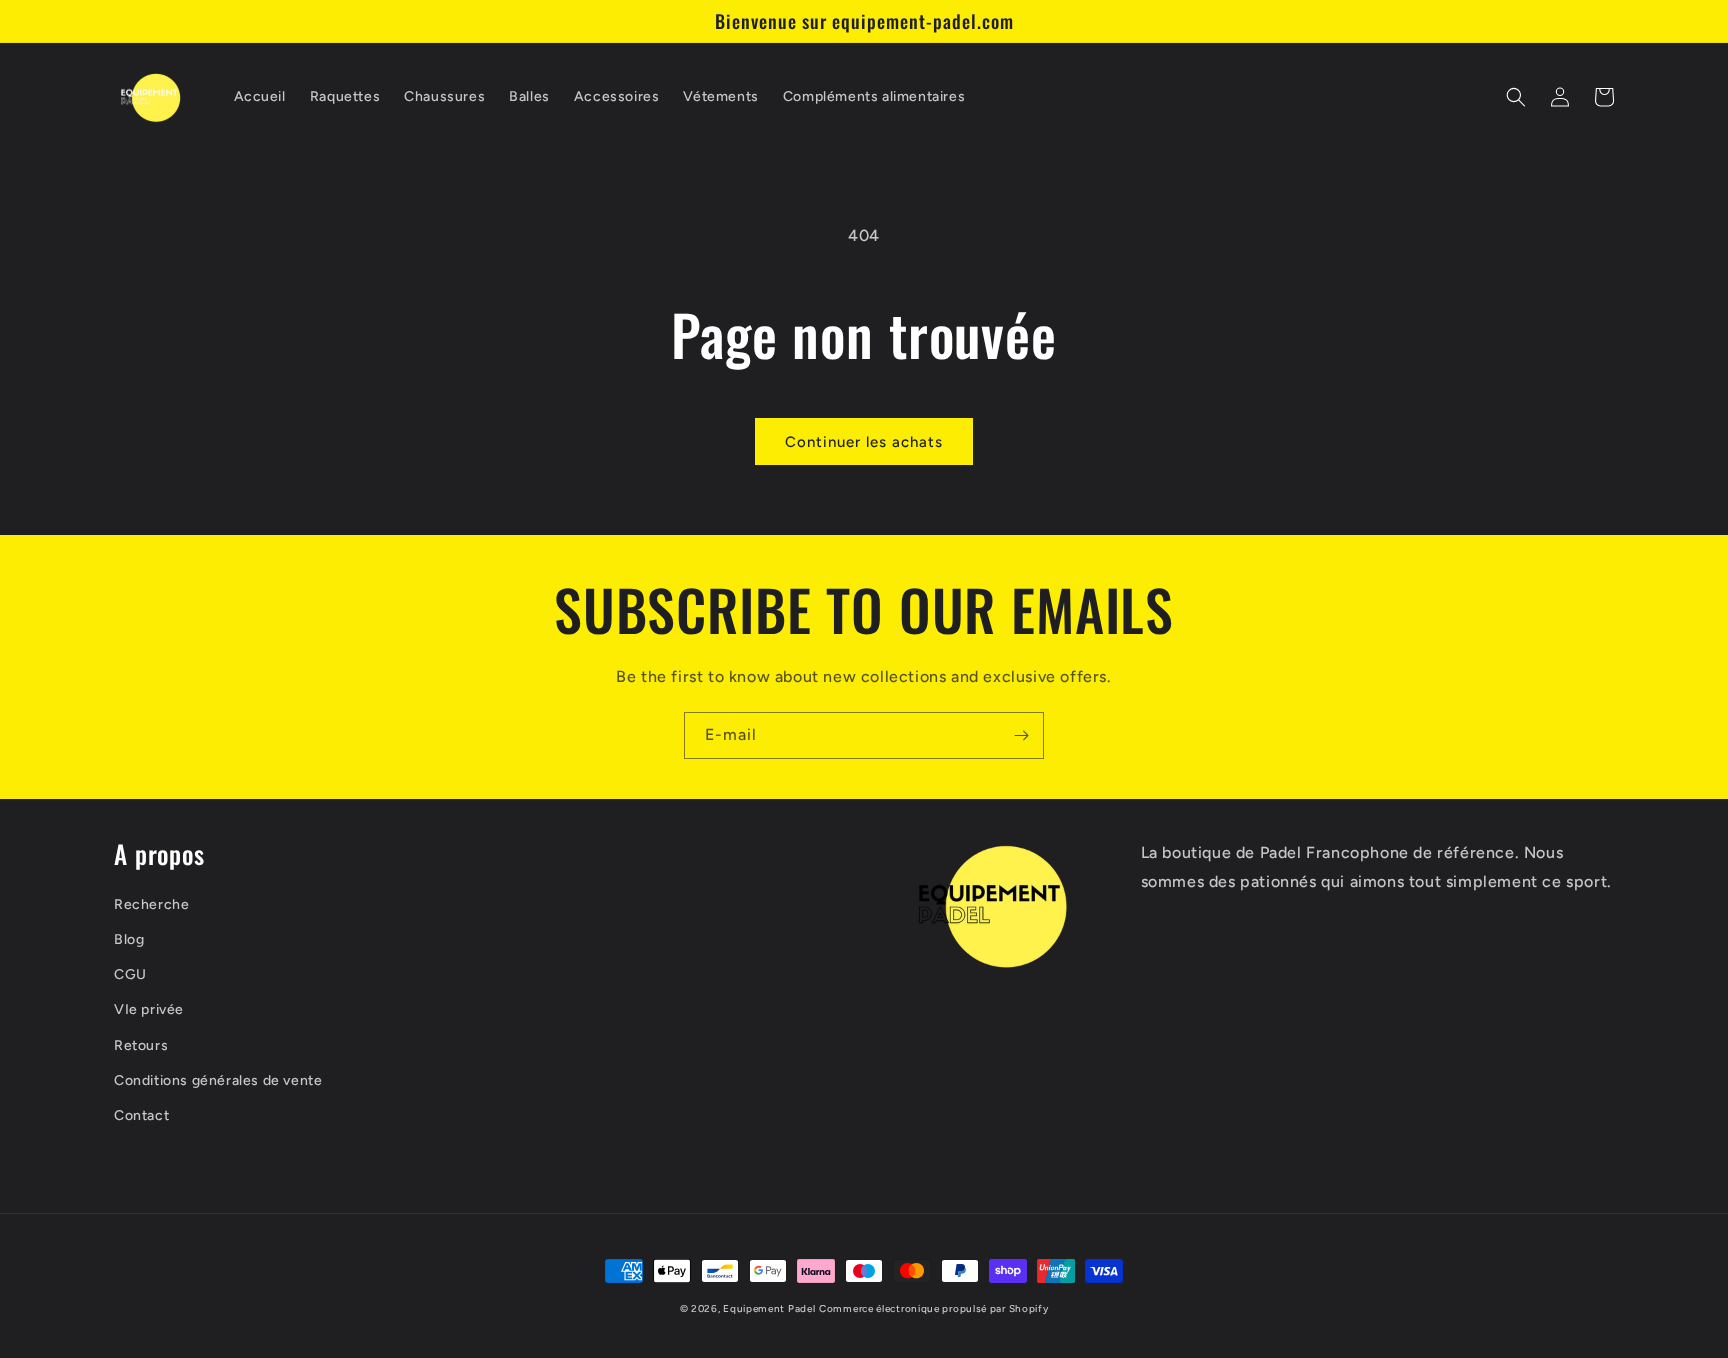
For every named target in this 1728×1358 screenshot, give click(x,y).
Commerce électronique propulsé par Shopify (933, 1308)
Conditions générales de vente (218, 1080)
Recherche (151, 904)
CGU (130, 974)
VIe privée (149, 1009)
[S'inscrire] (1021, 735)
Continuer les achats (864, 442)
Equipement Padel (769, 1308)
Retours (141, 1045)
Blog (129, 939)
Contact (141, 1115)
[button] (1516, 97)
